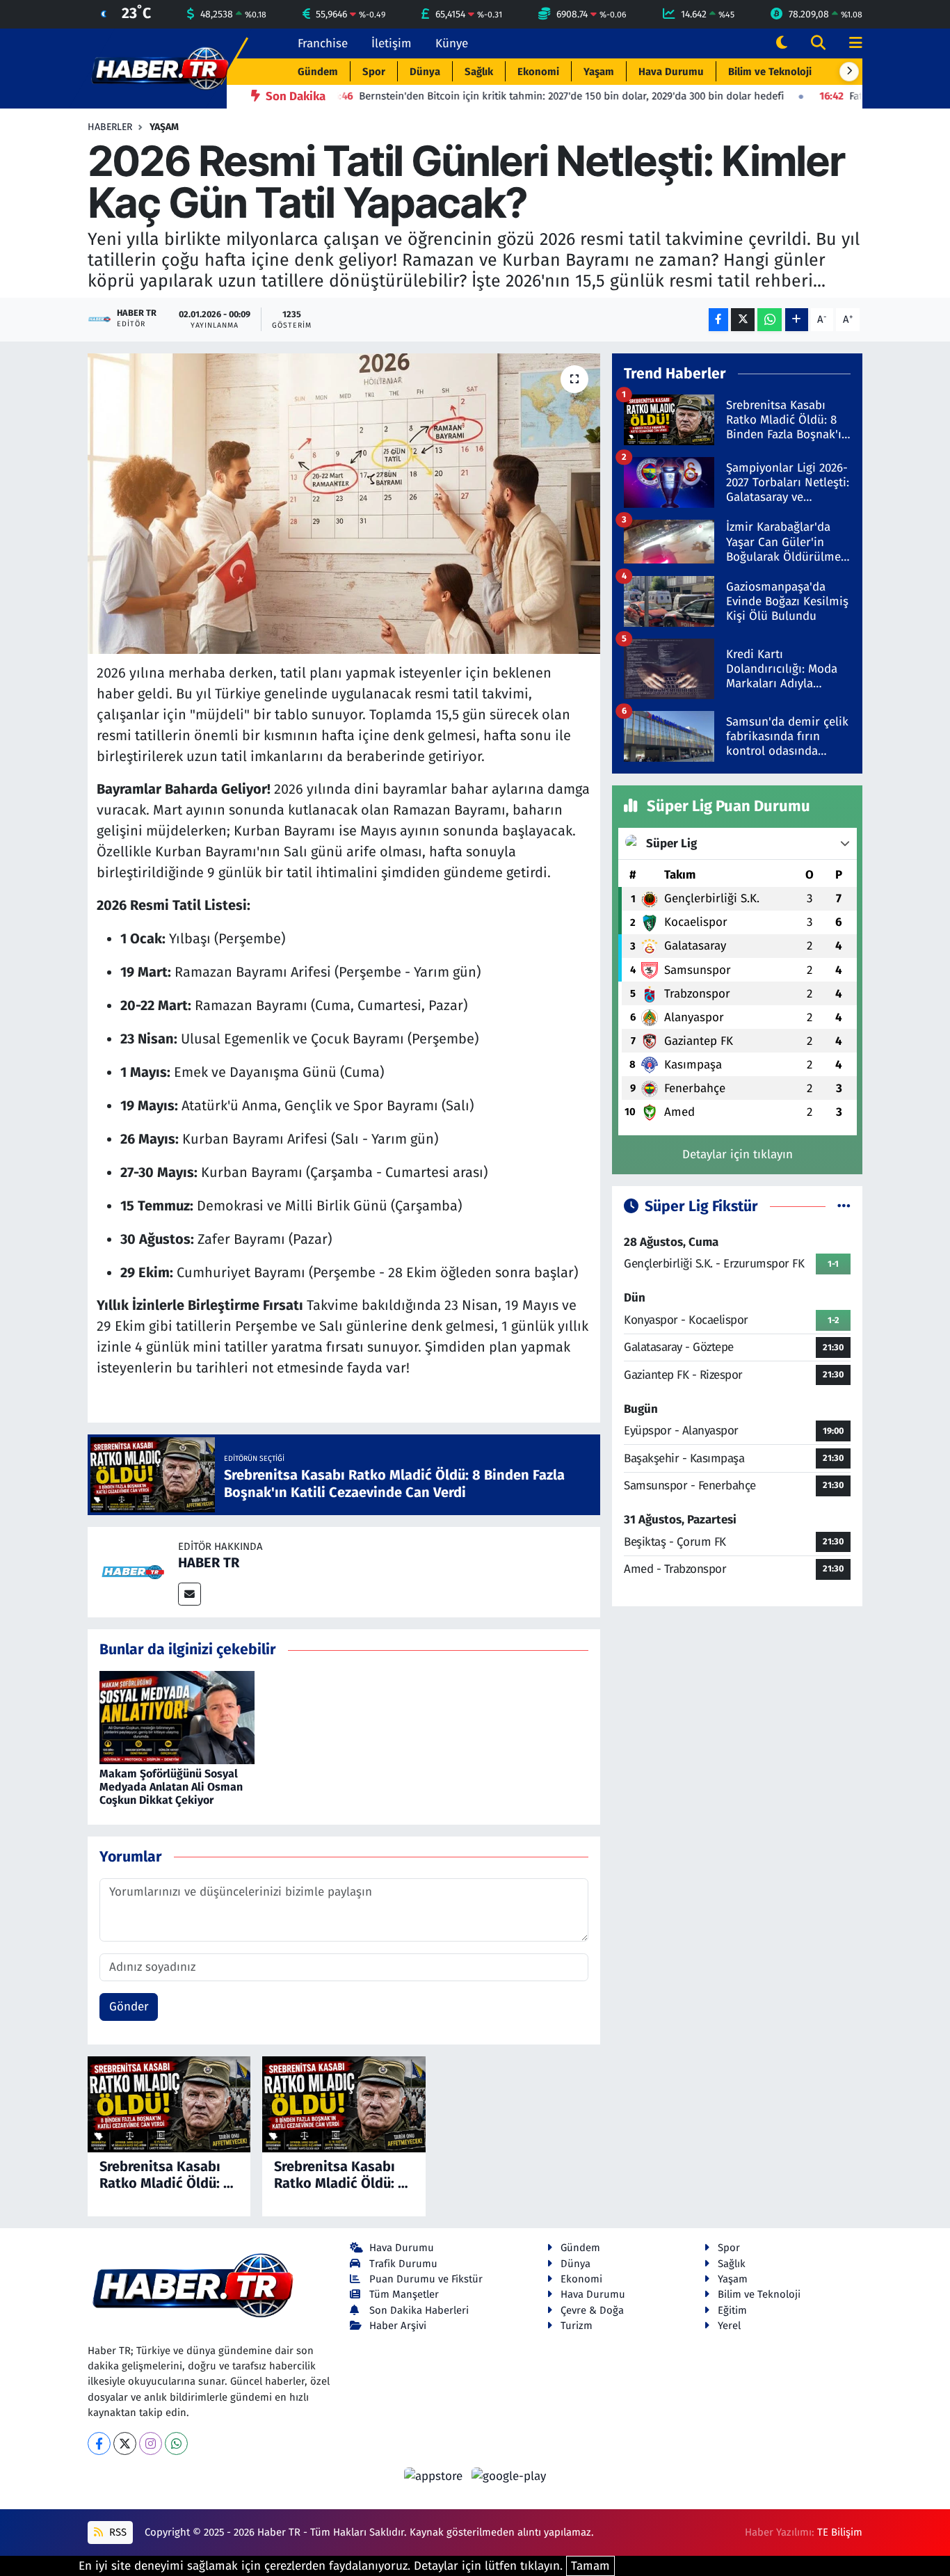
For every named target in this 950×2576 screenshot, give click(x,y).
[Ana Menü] (850, 43)
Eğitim (732, 2310)
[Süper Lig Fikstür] (844, 1207)
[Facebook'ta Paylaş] (718, 320)
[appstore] (435, 2475)
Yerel (729, 2326)
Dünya (425, 72)
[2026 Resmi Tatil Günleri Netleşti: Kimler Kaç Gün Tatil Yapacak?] (344, 504)
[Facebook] (99, 2443)
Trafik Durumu (403, 2264)
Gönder (129, 2007)
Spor (374, 72)
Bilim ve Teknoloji (770, 72)
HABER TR (209, 1562)
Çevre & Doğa (592, 2310)
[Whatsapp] (176, 2443)
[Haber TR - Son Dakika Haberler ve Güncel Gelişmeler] (160, 68)
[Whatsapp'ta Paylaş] (770, 320)
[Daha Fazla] (797, 320)
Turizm (577, 2326)
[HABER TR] (133, 1572)
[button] (849, 72)
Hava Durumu (671, 72)
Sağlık (479, 72)
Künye (452, 43)
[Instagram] (151, 2443)
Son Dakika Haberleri (419, 2310)
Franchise (323, 43)
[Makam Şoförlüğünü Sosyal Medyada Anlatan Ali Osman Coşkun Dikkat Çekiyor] (177, 1717)
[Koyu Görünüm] (782, 43)
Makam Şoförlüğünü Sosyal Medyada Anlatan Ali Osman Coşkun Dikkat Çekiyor (171, 1787)
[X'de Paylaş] (743, 320)
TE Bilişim (840, 2532)
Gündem (318, 72)
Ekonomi (538, 72)
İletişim (392, 43)
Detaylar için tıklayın (738, 1154)
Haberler (110, 127)
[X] (125, 2443)
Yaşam (599, 72)
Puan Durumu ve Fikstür (426, 2279)
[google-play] (509, 2475)
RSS (116, 2532)
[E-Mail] (190, 1594)
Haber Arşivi (398, 2326)
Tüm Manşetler (404, 2294)
